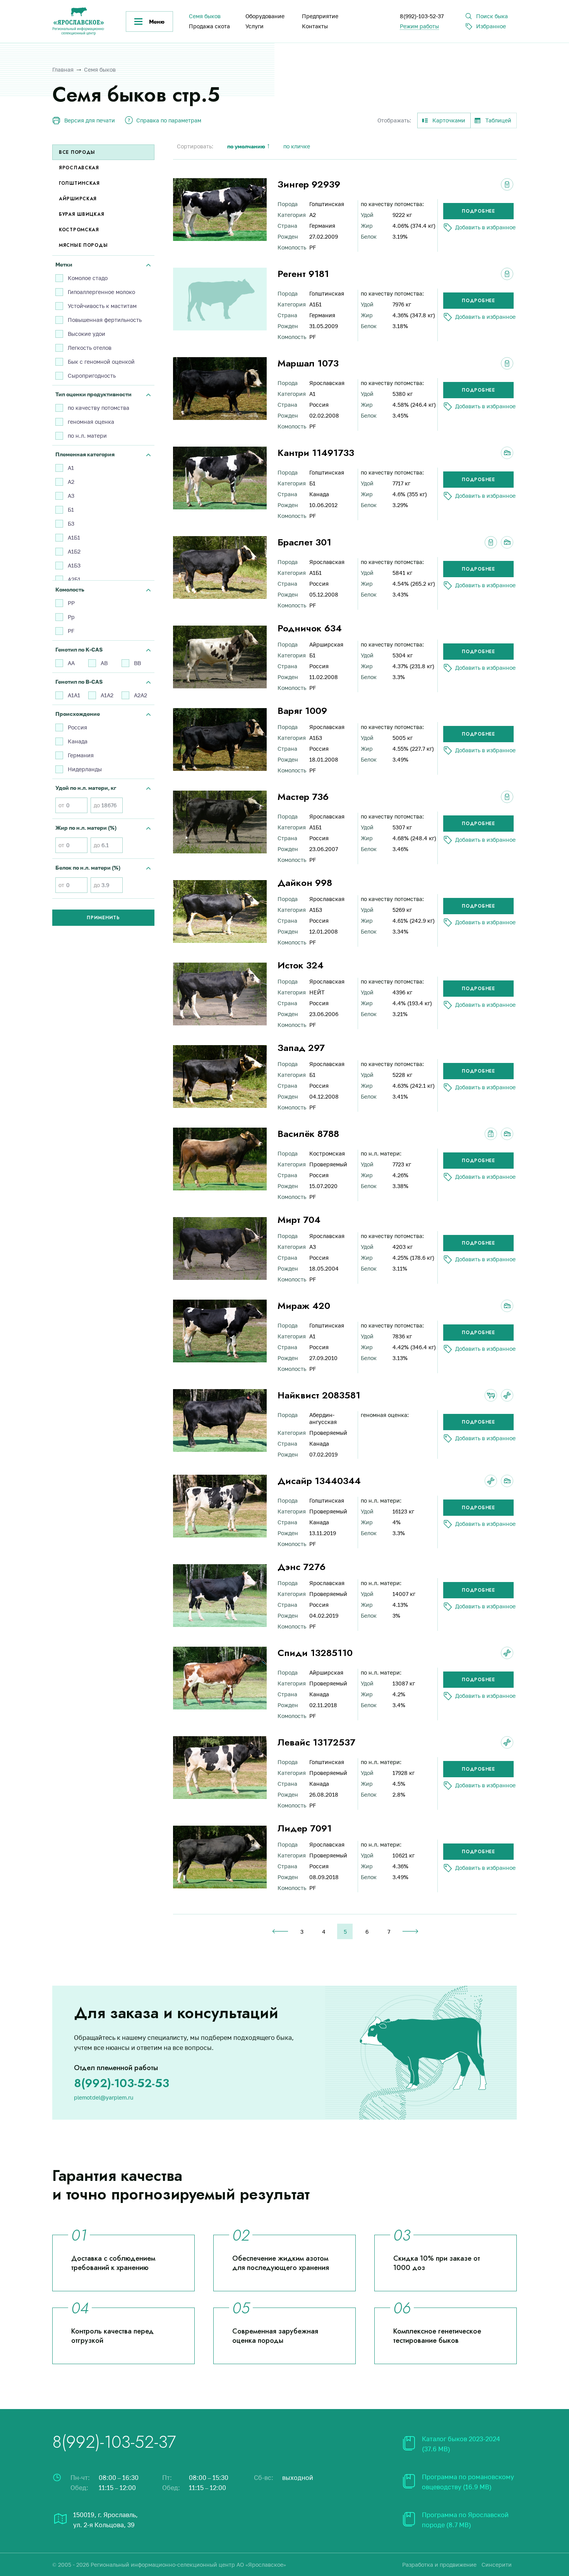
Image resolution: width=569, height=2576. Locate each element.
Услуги (255, 26)
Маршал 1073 (308, 363)
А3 (71, 496)
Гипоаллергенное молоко (101, 292)
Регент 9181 (303, 274)
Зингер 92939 (309, 184)
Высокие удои (87, 334)
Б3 (71, 524)
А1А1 (74, 695)
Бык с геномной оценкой (101, 362)
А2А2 (141, 695)
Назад (280, 1931)
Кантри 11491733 (316, 453)
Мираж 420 (304, 1306)
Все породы (77, 152)
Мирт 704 (299, 1220)
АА (71, 663)
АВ (104, 663)
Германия (81, 755)
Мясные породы (83, 245)
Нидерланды (85, 769)
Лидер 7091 (305, 1828)
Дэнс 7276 (302, 1567)
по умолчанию (246, 146)
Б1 (71, 510)
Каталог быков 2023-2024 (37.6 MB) (461, 2444)
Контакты (315, 26)
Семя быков (205, 16)
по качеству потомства (99, 408)
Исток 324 (301, 965)
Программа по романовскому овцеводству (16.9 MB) (468, 2482)
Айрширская (78, 199)
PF (71, 631)
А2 (71, 482)
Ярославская (79, 168)
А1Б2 (74, 551)
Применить (103, 918)
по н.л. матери (87, 436)
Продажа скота (209, 26)
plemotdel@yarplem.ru (104, 2097)
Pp (71, 617)
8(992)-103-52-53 (122, 2083)
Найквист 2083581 (319, 1395)
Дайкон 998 (305, 883)
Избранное (491, 26)
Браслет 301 (304, 542)
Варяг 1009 (302, 711)
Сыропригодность (92, 376)
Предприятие (320, 16)
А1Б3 (74, 565)
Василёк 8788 (308, 1134)
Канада (78, 741)
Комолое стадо (88, 278)
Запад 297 (301, 1048)
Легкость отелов (90, 348)
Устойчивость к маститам (102, 306)
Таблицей (498, 120)
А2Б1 (74, 579)
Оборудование (265, 16)
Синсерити (497, 2565)
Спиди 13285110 (315, 1653)
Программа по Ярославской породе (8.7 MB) (465, 2520)
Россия (77, 727)
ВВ (137, 663)
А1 (71, 468)
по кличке (297, 146)
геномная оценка (91, 422)
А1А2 (107, 695)
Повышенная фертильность (105, 320)
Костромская (79, 230)
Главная (63, 70)
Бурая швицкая (81, 214)
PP (71, 603)
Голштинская (79, 183)
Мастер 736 (303, 797)
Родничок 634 (310, 628)
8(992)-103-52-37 (422, 16)
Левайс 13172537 (316, 1742)
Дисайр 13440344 (319, 1481)
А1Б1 (74, 537)
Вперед (410, 1931)
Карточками (449, 120)
